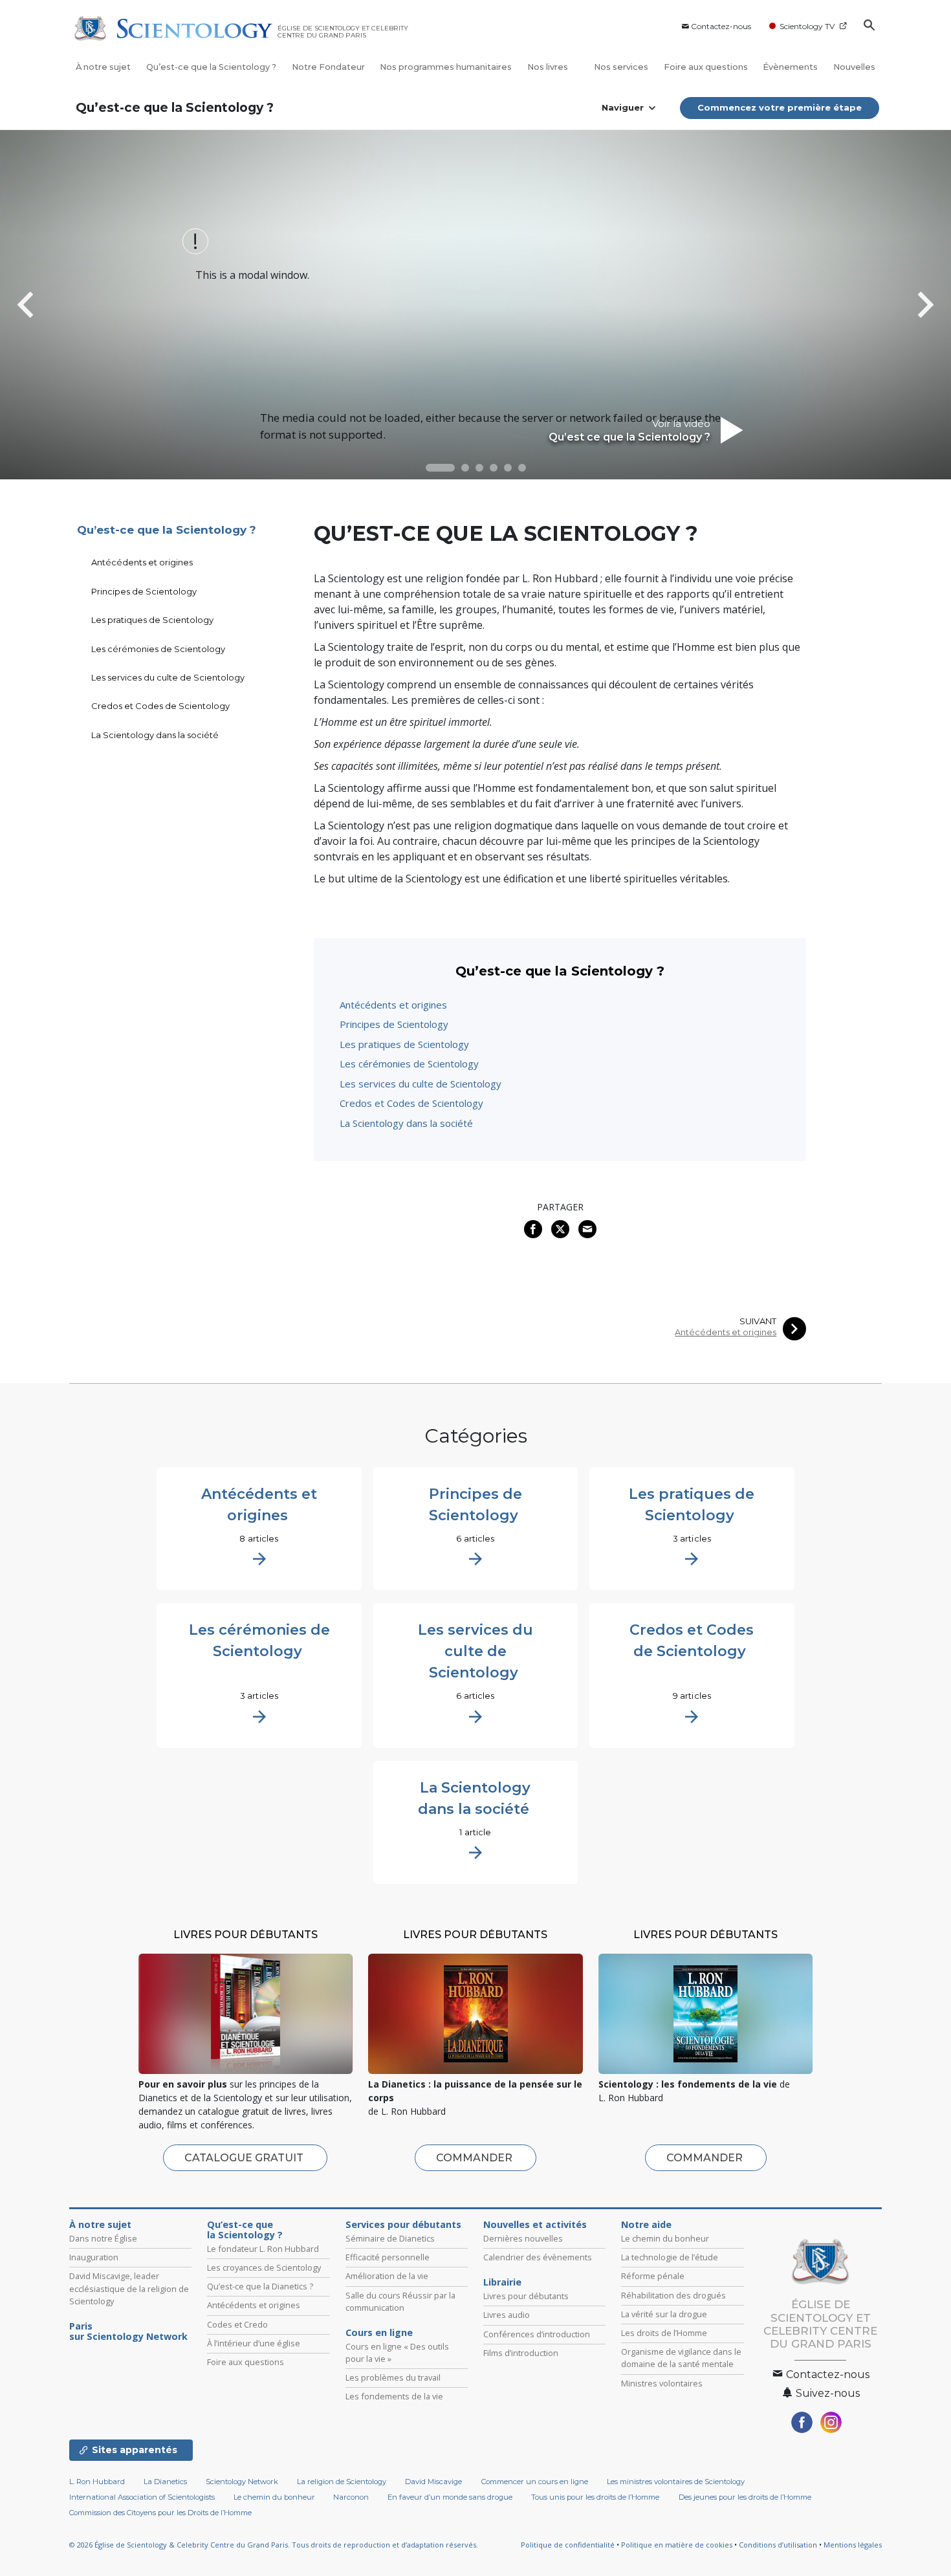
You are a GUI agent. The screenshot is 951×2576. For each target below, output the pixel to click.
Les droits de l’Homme (664, 2333)
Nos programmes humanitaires (446, 67)
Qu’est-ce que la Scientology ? (211, 67)
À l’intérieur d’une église (254, 2343)
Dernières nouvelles (523, 2238)
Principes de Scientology (394, 1024)
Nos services (621, 67)
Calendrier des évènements (538, 2257)
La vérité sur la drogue (664, 2314)
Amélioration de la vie (387, 2276)
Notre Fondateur (328, 67)
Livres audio (507, 2315)
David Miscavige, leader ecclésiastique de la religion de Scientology (129, 2288)
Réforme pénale (653, 2276)
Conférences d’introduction (537, 2334)
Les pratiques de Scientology (404, 1044)
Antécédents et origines (393, 1005)
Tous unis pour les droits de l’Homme (595, 2497)
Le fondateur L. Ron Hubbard (263, 2249)
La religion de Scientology (342, 2482)
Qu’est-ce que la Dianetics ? (260, 2286)
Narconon (351, 2497)
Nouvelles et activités (535, 2225)
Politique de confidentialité (568, 2545)
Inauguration (94, 2257)
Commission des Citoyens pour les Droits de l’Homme (160, 2513)
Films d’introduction (521, 2353)
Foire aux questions (706, 67)
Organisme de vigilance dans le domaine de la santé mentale (681, 2358)
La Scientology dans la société (406, 1123)
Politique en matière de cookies (677, 2545)
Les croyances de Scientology (264, 2267)
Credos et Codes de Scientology (411, 1103)
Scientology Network (242, 2482)
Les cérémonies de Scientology (409, 1064)
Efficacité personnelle (388, 2257)
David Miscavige (433, 2482)
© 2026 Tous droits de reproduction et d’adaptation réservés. (274, 2545)
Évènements (790, 67)
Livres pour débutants (526, 2296)
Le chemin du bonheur (665, 2238)
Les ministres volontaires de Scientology (676, 2482)
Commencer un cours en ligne (535, 2482)
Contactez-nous (721, 26)
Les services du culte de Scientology (421, 1084)
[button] (440, 468)
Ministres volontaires (662, 2383)
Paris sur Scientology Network (128, 2331)
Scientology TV (807, 26)
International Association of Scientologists (142, 2497)
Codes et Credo (237, 2324)
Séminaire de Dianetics (390, 2238)
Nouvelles (854, 67)
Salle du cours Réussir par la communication (400, 2301)
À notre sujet (103, 67)
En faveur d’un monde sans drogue (450, 2497)
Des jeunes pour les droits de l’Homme (745, 2497)
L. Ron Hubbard (97, 2482)
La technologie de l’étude (670, 2257)
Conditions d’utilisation (778, 2545)
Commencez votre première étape (780, 107)
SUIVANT (758, 1321)
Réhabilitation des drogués (673, 2295)
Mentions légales (853, 2545)
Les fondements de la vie (394, 2396)
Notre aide (646, 2225)
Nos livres (549, 67)
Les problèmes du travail (393, 2377)
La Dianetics (165, 2482)
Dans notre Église (103, 2238)
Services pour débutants (403, 2225)
